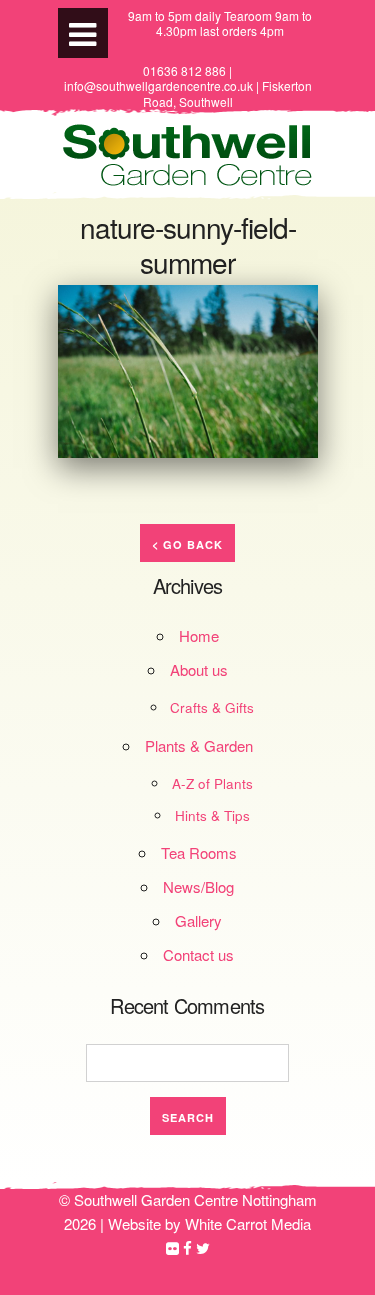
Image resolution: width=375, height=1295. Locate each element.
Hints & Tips (212, 815)
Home (199, 635)
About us (199, 669)
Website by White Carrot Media (209, 1223)
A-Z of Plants (212, 783)
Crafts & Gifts (212, 707)
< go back (187, 544)
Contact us (198, 954)
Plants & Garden (199, 745)
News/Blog (198, 886)
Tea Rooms (199, 852)
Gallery (198, 920)
